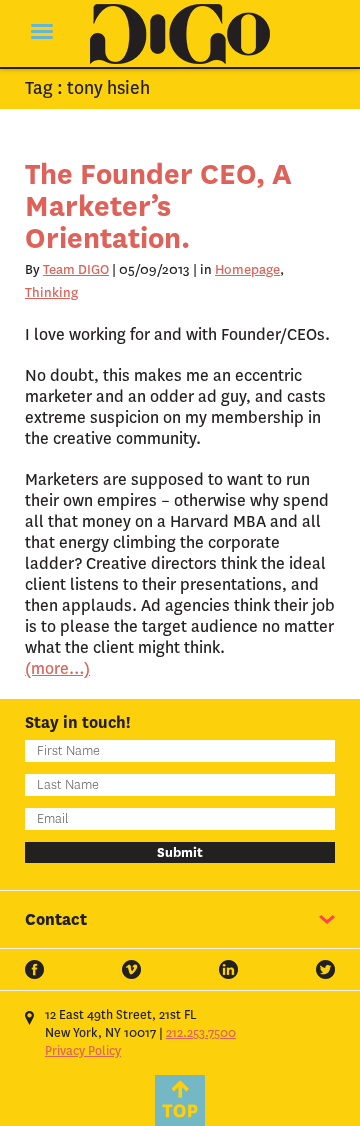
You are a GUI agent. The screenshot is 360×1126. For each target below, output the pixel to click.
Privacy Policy (83, 1051)
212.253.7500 (201, 1033)
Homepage (247, 269)
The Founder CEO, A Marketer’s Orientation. (158, 206)
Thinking (51, 292)
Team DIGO (76, 269)
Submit (180, 852)
